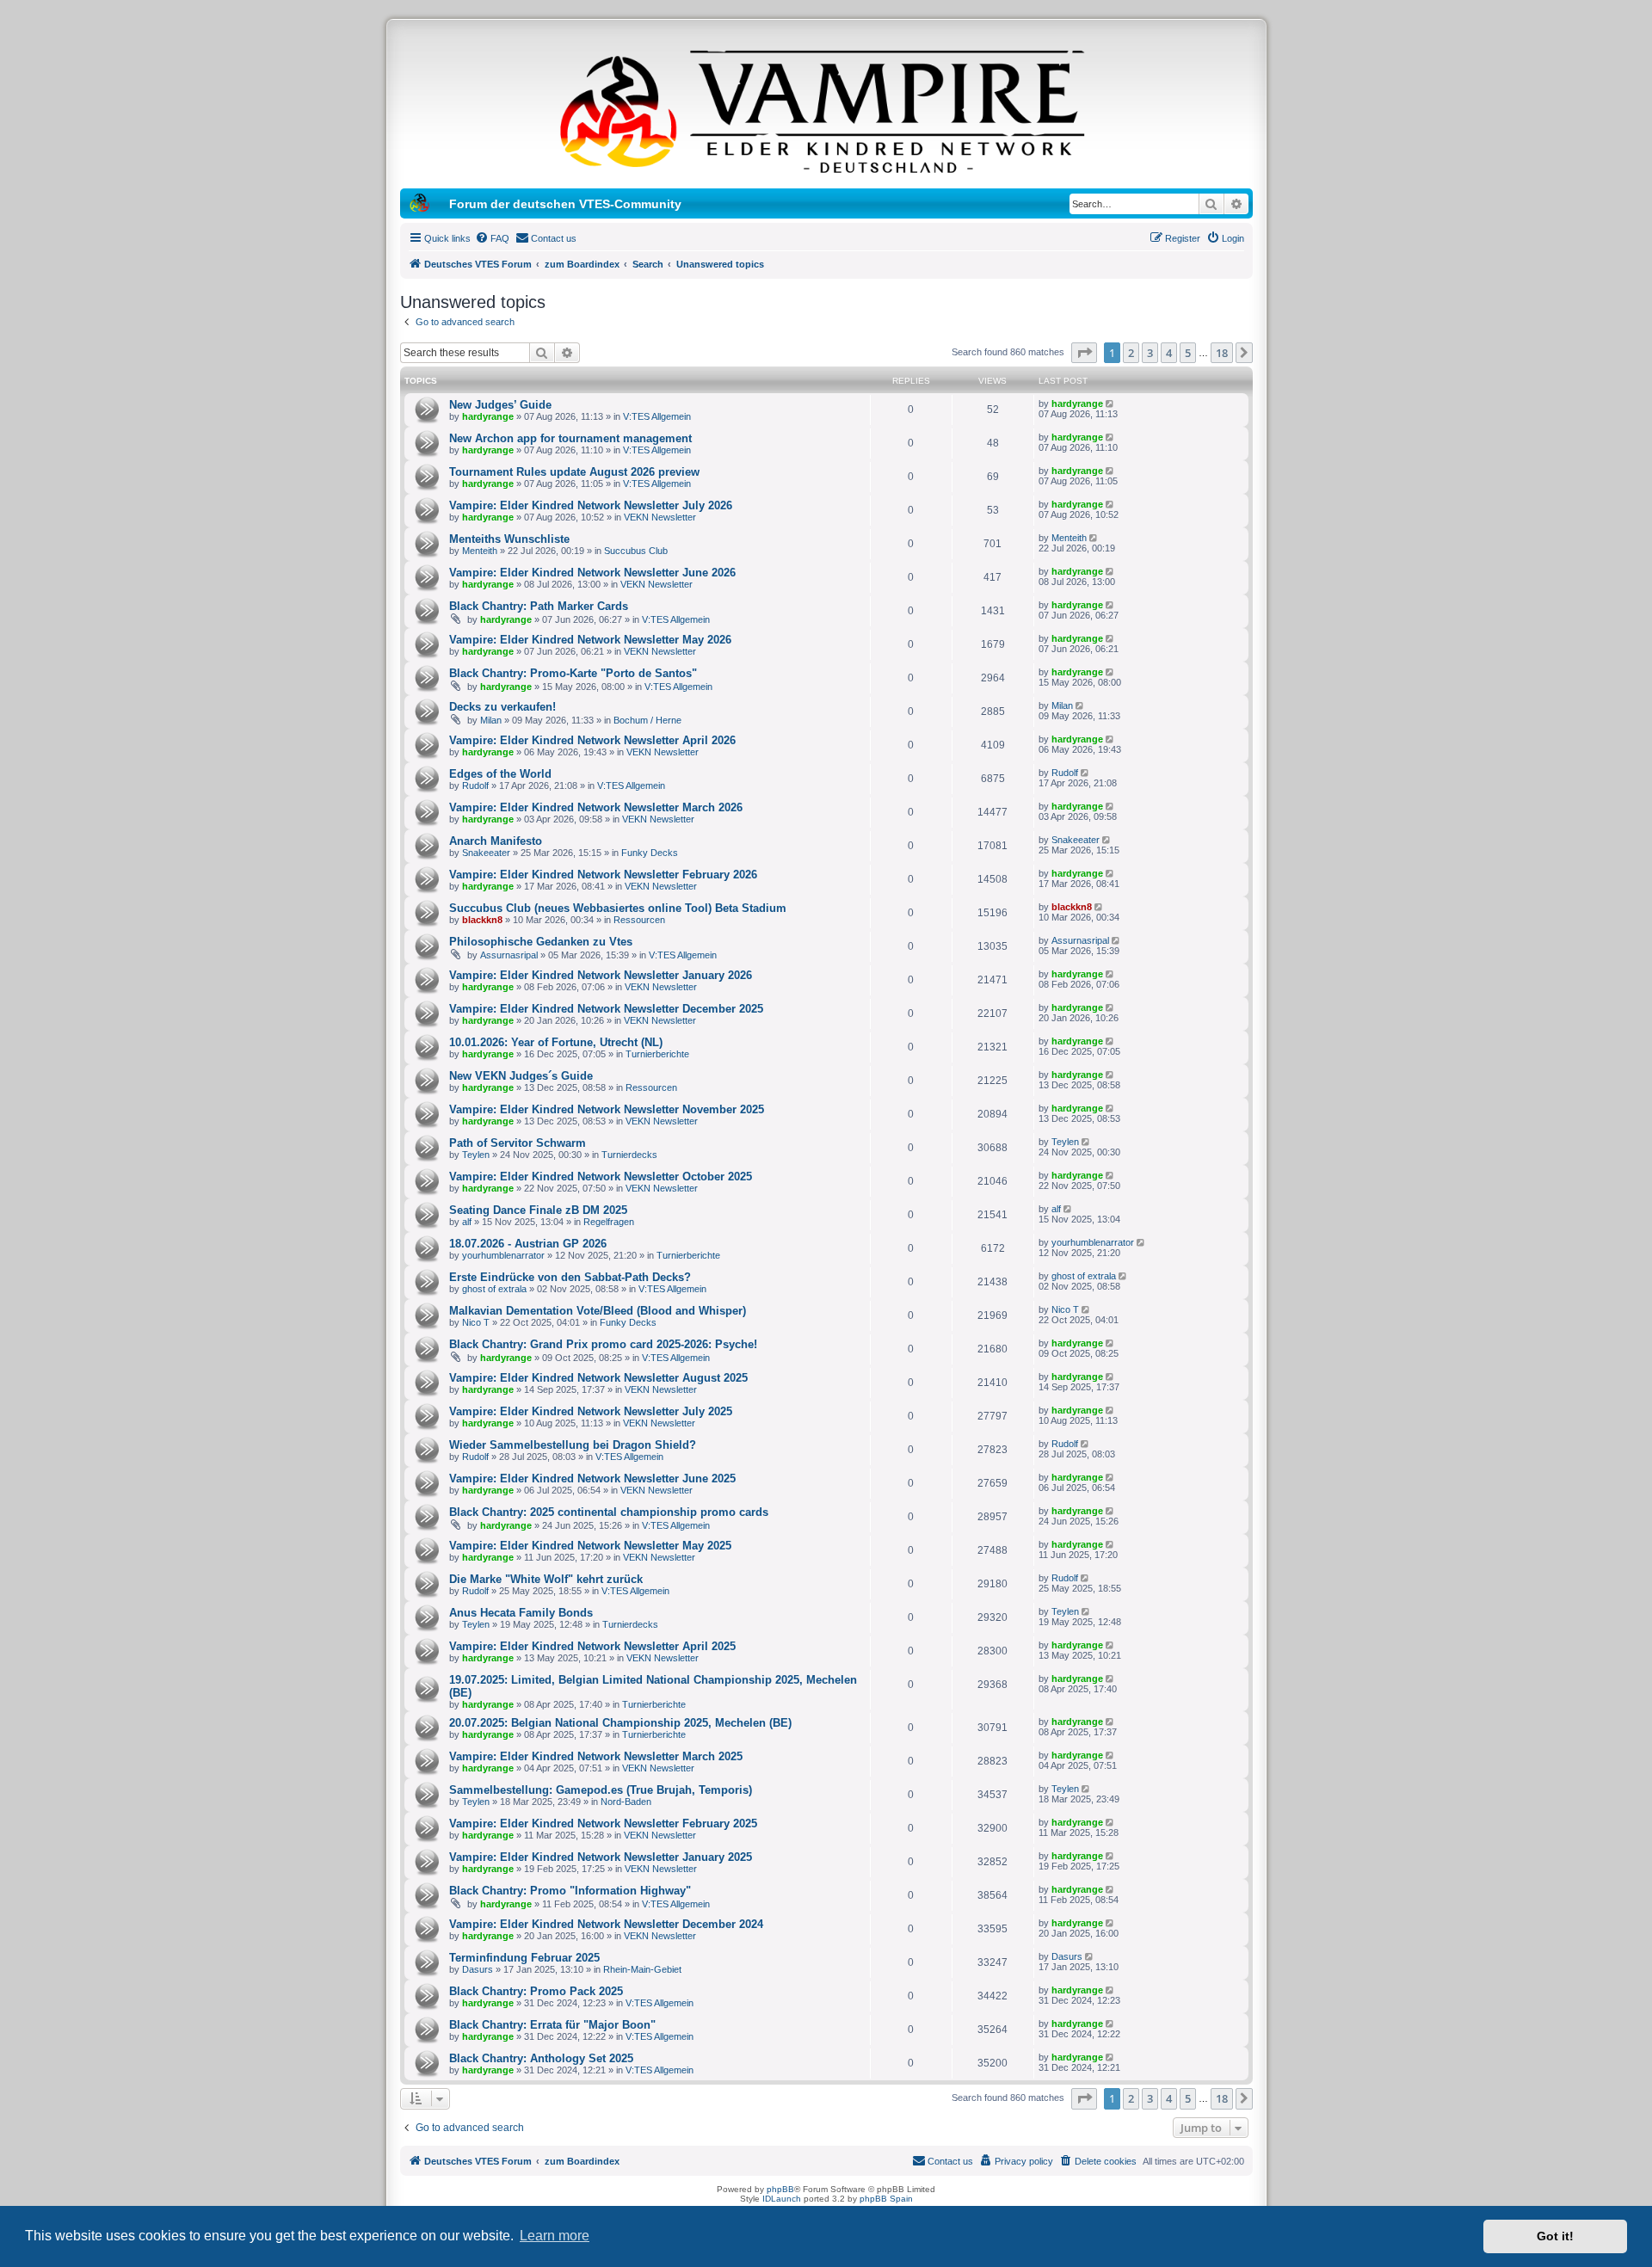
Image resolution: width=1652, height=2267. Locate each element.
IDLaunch (782, 2199)
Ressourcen (639, 920)
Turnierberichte (657, 1054)
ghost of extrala (494, 1289)
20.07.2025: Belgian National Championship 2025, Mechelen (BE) (620, 1723)
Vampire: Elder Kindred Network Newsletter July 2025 (591, 1411)
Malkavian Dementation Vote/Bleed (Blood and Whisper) (598, 1311)
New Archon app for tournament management (570, 438)
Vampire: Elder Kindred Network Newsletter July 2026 (591, 505)
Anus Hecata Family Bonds (521, 1613)
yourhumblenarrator (503, 1255)
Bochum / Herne (647, 720)
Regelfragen (609, 1222)
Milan (491, 720)
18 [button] (1222, 353)
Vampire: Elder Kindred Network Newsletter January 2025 (601, 1857)
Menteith (480, 551)
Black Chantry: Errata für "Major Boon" (552, 2025)
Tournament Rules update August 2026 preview (574, 472)
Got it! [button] (1555, 2236)
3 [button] (1150, 353)
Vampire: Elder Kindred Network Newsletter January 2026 (601, 975)
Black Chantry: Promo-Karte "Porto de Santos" (573, 673)
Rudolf (475, 785)
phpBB (780, 2189)
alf (467, 1222)
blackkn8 (482, 920)
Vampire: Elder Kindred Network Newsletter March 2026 (596, 807)
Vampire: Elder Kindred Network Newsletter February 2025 (603, 1823)
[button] (1084, 353)
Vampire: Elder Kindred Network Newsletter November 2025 (607, 1109)
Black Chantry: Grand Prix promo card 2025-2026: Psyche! (603, 1344)
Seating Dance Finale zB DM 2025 (538, 1210)
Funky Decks (650, 853)
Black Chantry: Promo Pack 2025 (536, 1991)
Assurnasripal (509, 955)
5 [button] (1188, 353)
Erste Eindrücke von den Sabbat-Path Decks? (570, 1277)
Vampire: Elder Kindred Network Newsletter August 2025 (598, 1378)
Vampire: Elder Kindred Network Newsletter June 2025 (592, 1478)
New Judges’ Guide (500, 405)
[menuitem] (492, 238)
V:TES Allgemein (657, 416)
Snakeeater (486, 853)
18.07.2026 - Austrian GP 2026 (528, 1244)
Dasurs (478, 1969)
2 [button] (1131, 353)
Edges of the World (500, 774)
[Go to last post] (1111, 404)
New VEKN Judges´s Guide (521, 1076)
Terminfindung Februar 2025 (524, 1958)
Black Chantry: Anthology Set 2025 (541, 2058)
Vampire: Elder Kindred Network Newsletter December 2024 (606, 1924)
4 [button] (1169, 353)
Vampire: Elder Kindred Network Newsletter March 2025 (596, 1756)
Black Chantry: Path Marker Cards (539, 606)
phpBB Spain (886, 2199)
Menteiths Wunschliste (509, 539)
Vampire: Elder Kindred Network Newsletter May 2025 (590, 1546)
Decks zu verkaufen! (502, 707)
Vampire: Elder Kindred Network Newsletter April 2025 (592, 1646)
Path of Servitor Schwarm (518, 1143)
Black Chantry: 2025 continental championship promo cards (609, 1512)
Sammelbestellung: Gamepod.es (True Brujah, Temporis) (601, 1790)
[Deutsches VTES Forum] (826, 108)
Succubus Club (636, 551)
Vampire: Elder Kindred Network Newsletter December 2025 (606, 1009)
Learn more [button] (555, 2236)
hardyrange (488, 416)
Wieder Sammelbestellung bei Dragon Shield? (573, 1445)
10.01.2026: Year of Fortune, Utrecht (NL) (556, 1042)
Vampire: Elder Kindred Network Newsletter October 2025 (601, 1177)
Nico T (476, 1322)
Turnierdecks (629, 1155)
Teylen (476, 1155)
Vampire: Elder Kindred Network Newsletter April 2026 (592, 740)
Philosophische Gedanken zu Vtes (541, 942)
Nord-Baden (626, 1802)
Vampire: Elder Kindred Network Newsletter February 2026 (603, 875)
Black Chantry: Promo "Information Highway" (570, 1891)
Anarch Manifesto (496, 841)
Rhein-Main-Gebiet (642, 1969)
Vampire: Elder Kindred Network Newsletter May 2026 (590, 640)
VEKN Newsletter (660, 517)
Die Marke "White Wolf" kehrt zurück (546, 1579)
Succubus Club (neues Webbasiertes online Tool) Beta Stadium (618, 908)
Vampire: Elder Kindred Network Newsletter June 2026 (592, 573)
